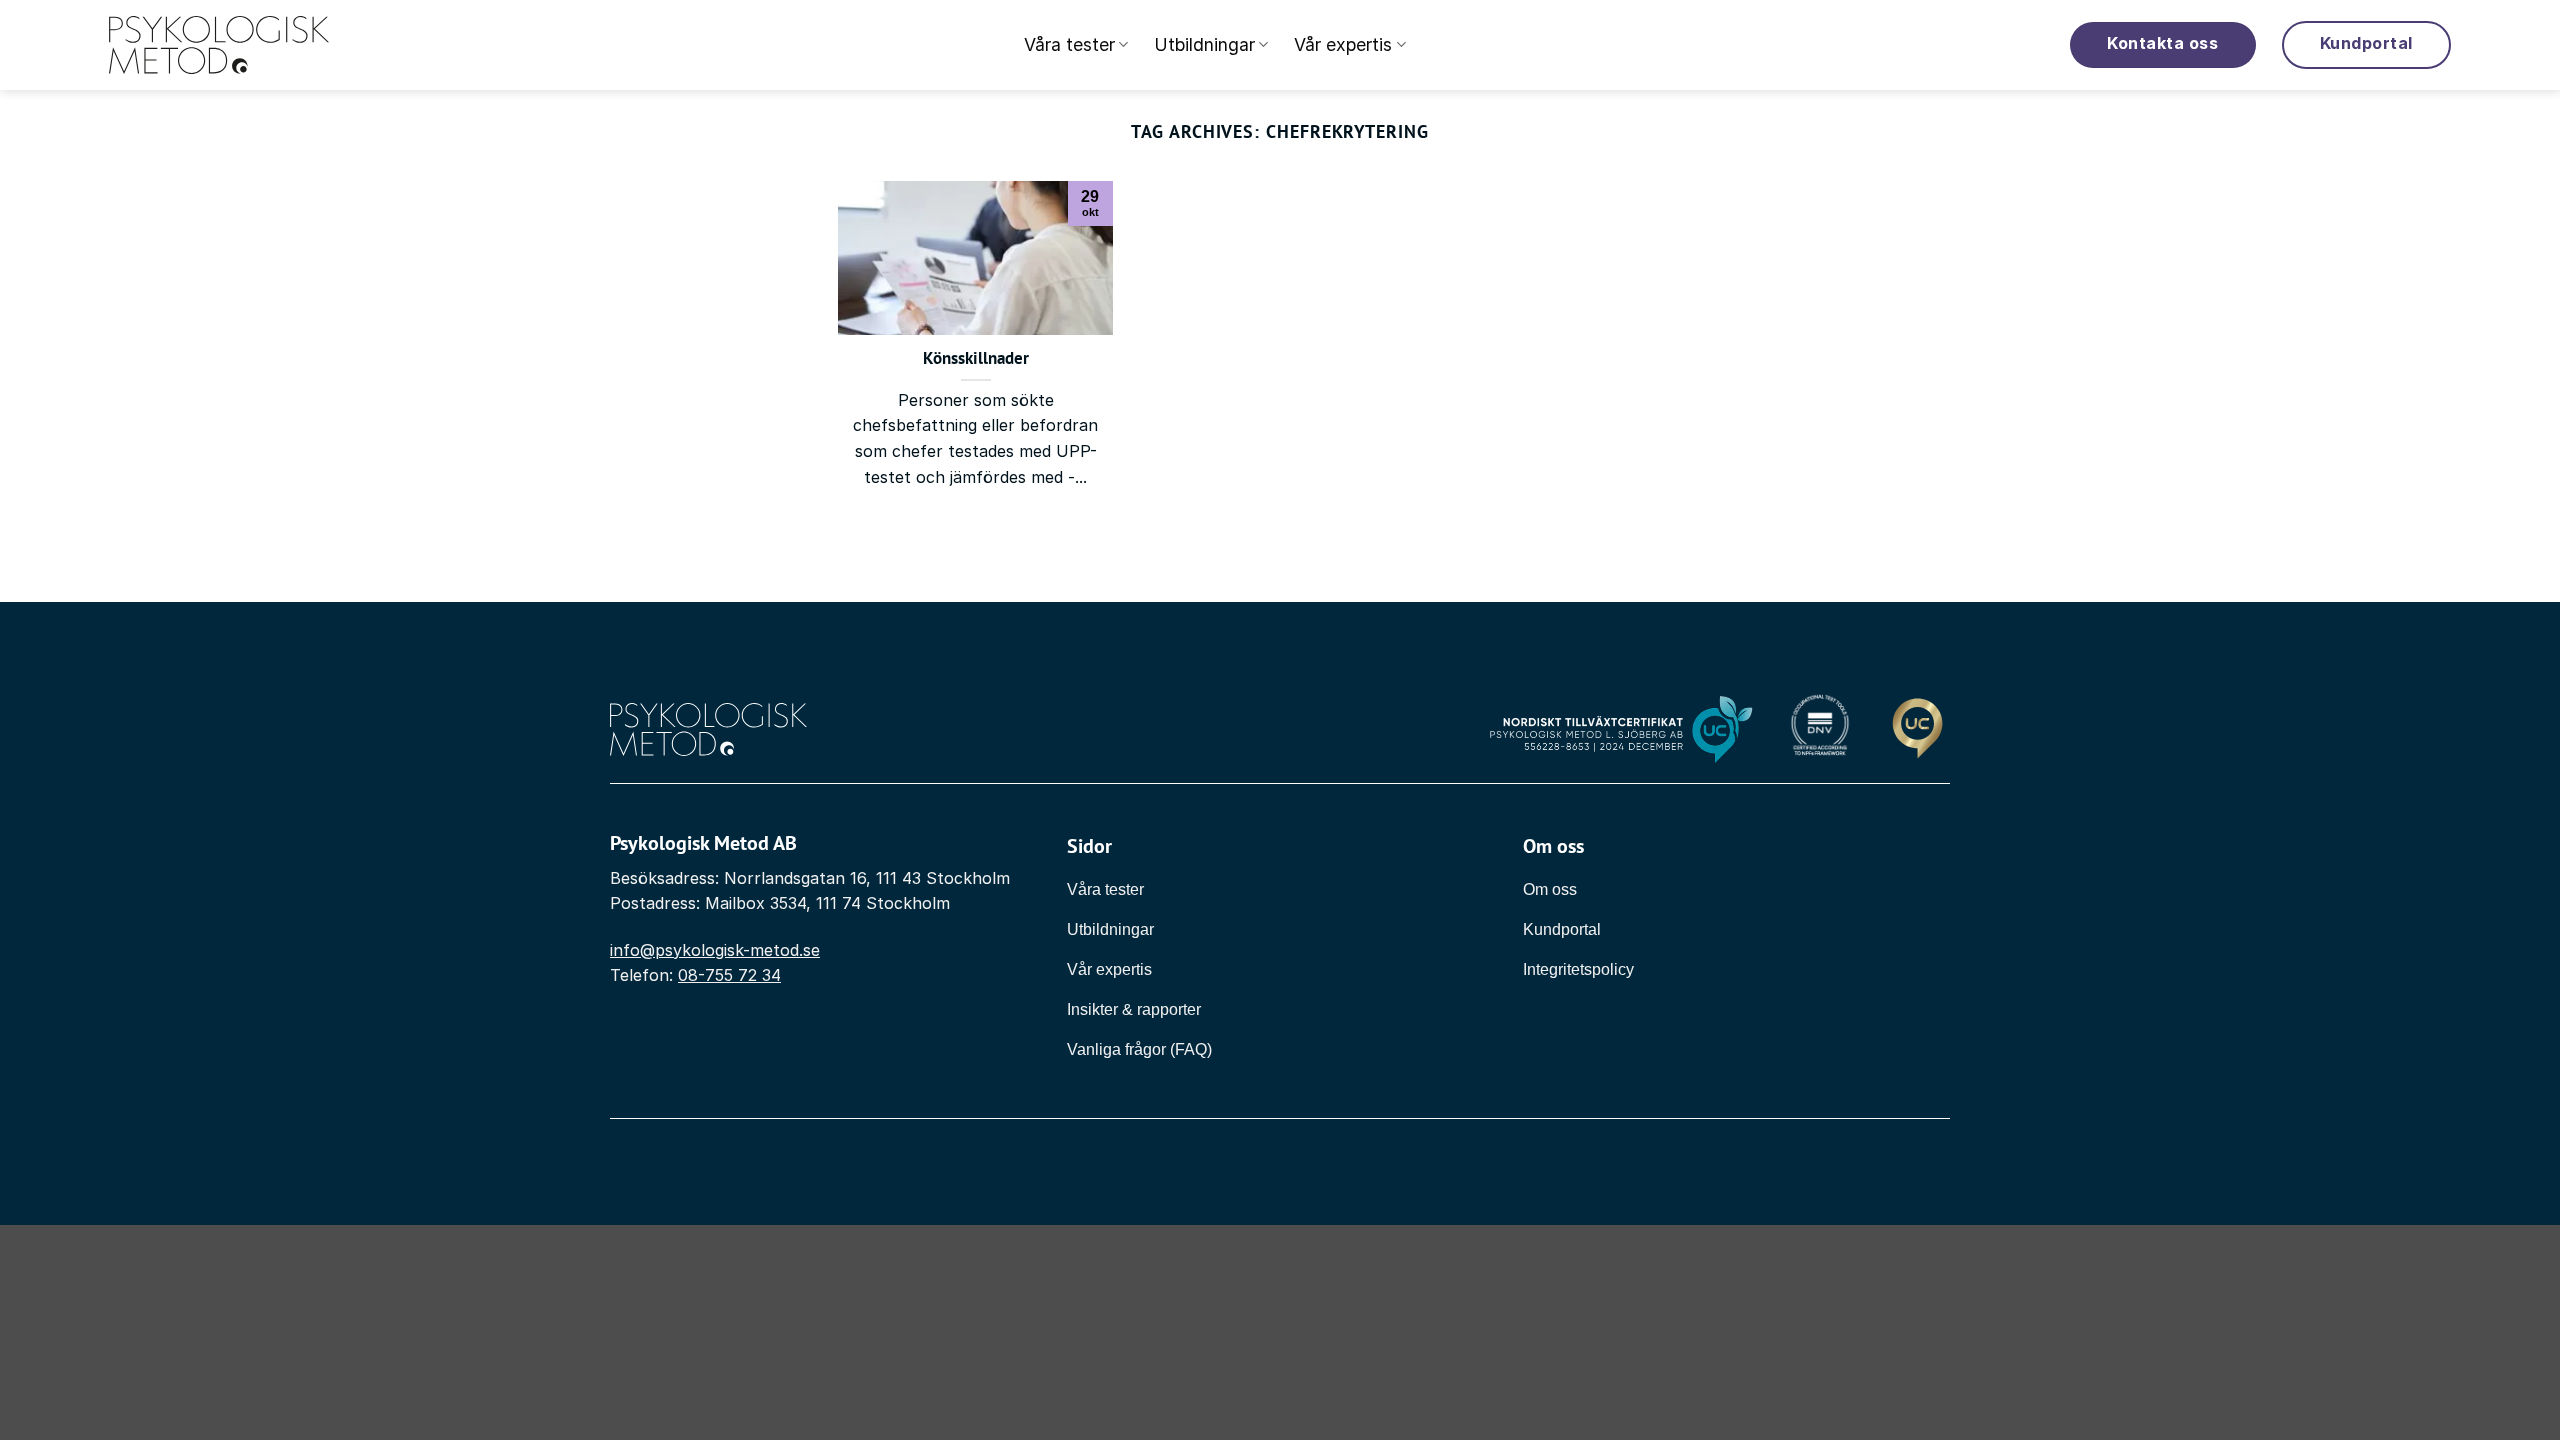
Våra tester (1069, 44)
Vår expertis (1343, 44)
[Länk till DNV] (1820, 729)
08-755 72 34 (729, 975)
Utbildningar (1204, 44)
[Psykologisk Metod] (219, 45)
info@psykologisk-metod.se (715, 950)
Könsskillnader (976, 358)
